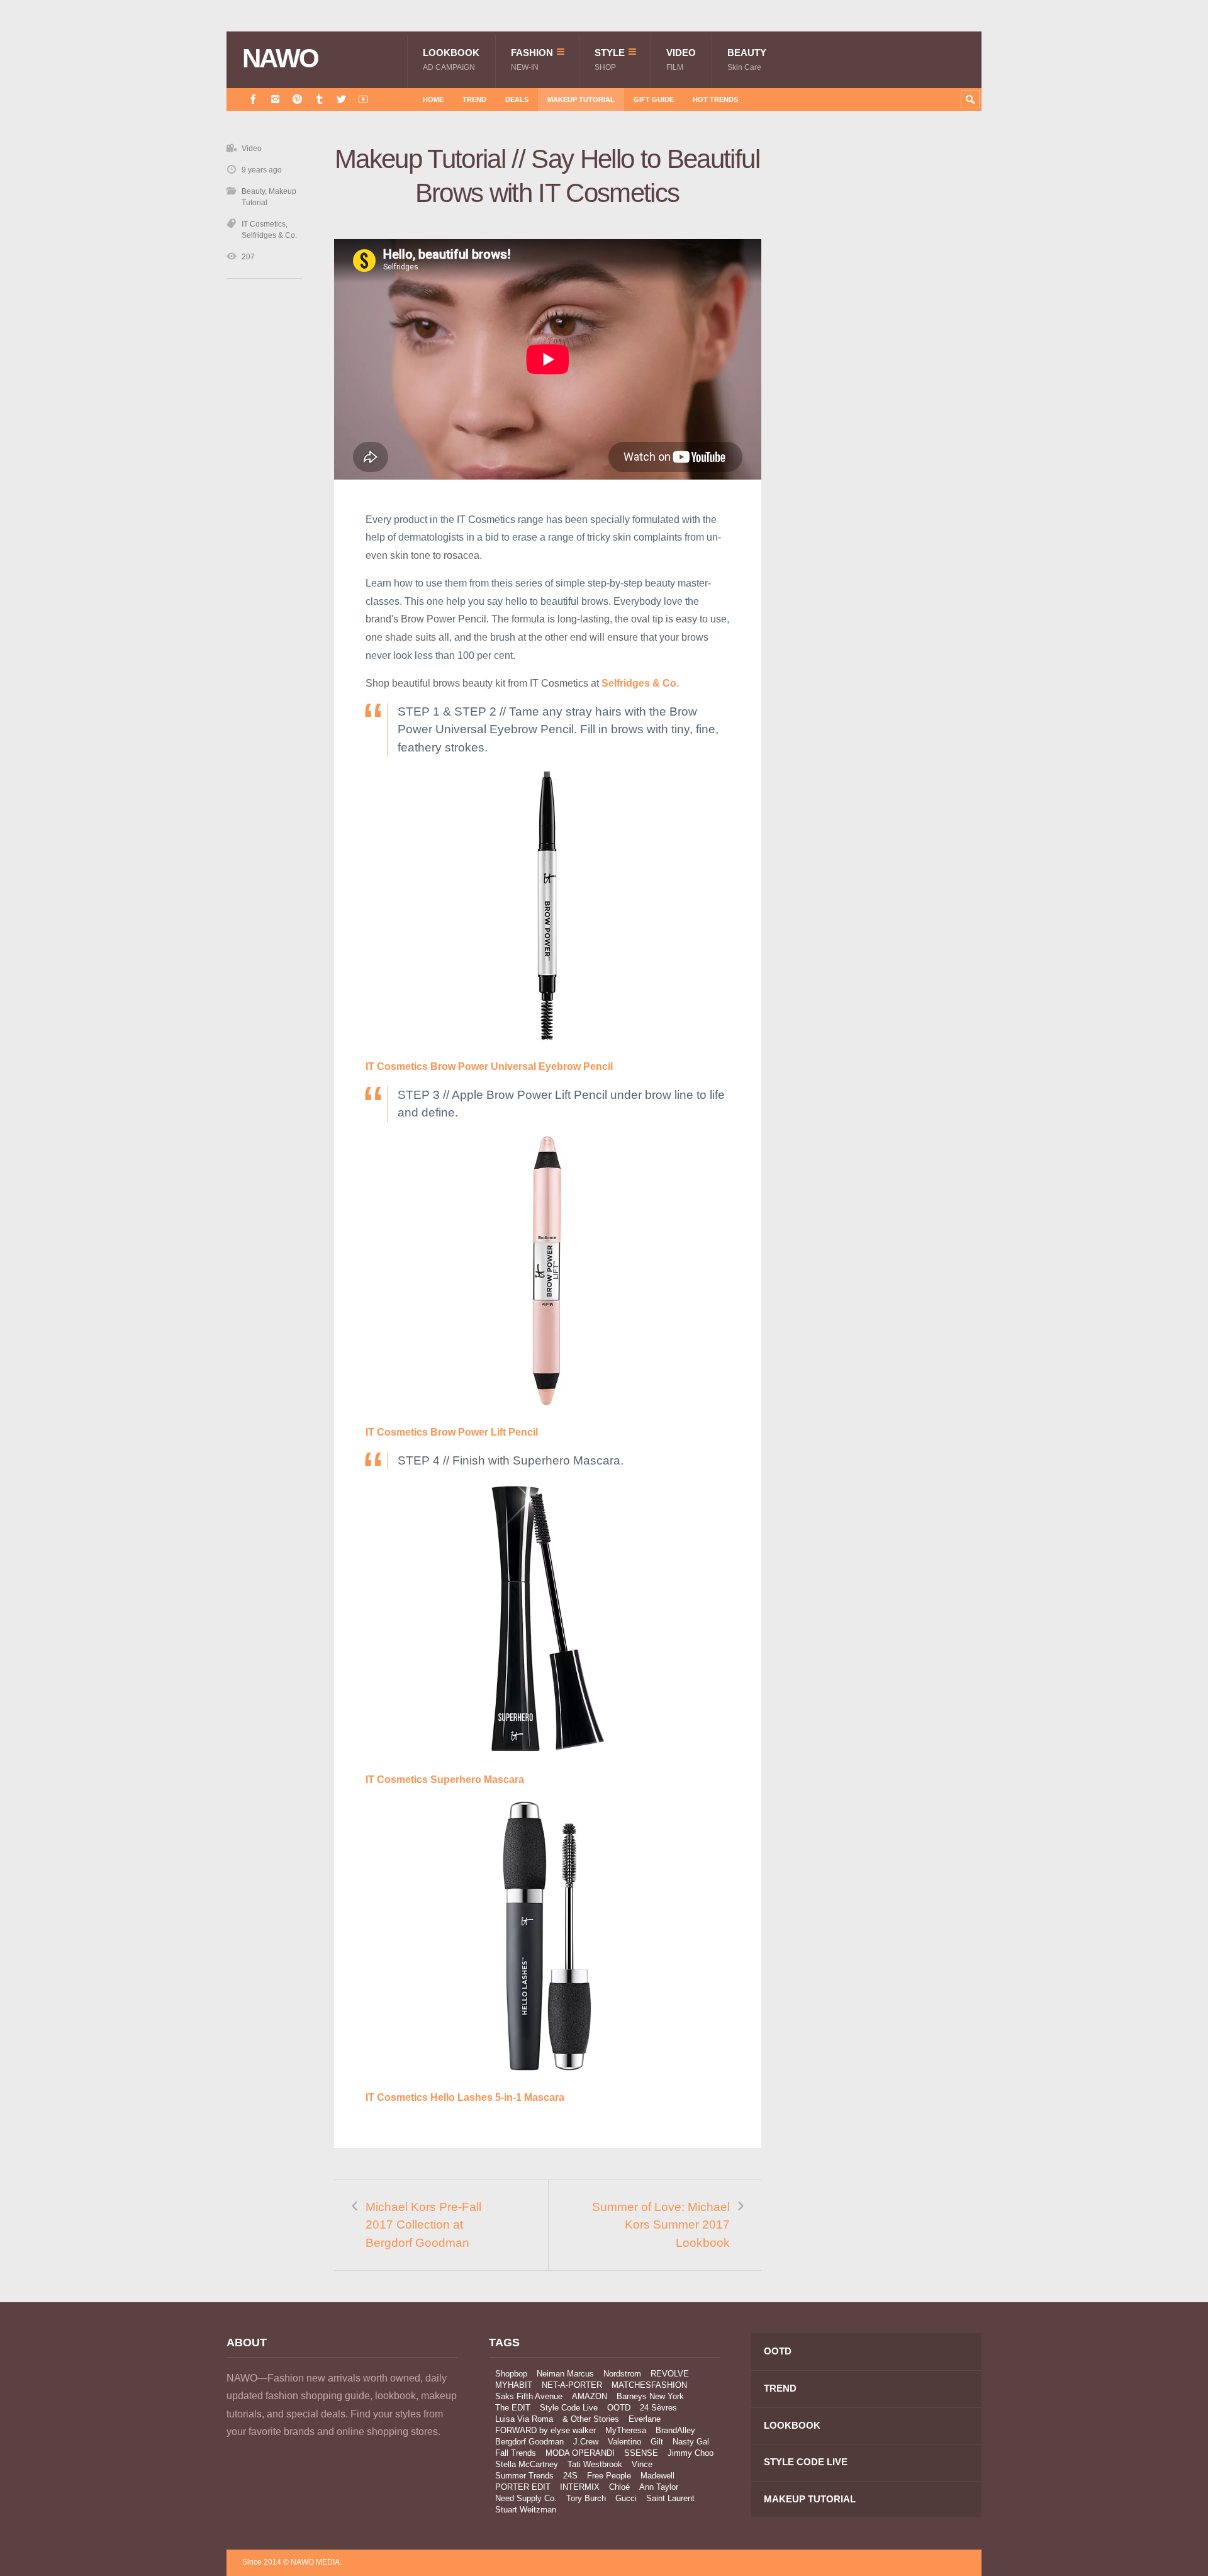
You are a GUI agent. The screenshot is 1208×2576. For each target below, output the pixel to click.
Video (681, 59)
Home (433, 99)
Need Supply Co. (526, 2498)
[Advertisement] (887, 367)
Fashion (532, 59)
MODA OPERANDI (580, 2453)
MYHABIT (514, 2385)
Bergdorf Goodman (529, 2442)
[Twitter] (341, 99)
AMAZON (590, 2396)
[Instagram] (275, 99)
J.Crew (586, 2442)
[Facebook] (253, 99)
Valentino (624, 2442)
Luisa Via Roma (524, 2419)
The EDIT (513, 2408)
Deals (517, 99)
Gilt (657, 2442)
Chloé (619, 2487)
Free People (609, 2476)
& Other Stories (591, 2419)
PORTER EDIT (523, 2487)
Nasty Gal (691, 2442)
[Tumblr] (319, 99)
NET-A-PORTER (572, 2385)
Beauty (747, 59)
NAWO (280, 59)
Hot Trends (715, 99)
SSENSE (641, 2453)
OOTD (619, 2408)
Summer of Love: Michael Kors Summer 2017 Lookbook (661, 2225)
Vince (642, 2464)
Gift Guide (654, 99)
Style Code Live (569, 2408)
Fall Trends (516, 2453)
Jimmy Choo (691, 2453)
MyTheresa (626, 2430)
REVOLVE (670, 2374)
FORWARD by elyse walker (545, 2430)
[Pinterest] (297, 99)
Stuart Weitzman (526, 2510)
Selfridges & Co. (269, 235)
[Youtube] (363, 99)
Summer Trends (524, 2476)
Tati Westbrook (595, 2464)
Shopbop (511, 2374)
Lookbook (451, 59)
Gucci (626, 2498)
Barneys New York (650, 2396)
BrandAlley (675, 2430)
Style (610, 59)
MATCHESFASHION (649, 2385)
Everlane (645, 2419)
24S (570, 2476)
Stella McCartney (527, 2464)
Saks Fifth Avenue (529, 2396)
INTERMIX (580, 2487)
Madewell (657, 2476)
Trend (474, 99)
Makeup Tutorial (581, 99)
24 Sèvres (658, 2408)
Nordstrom (622, 2374)
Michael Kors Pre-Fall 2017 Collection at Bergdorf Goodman (423, 2225)
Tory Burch (586, 2498)
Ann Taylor (659, 2487)
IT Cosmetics (264, 224)
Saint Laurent (670, 2498)
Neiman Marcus (565, 2374)
